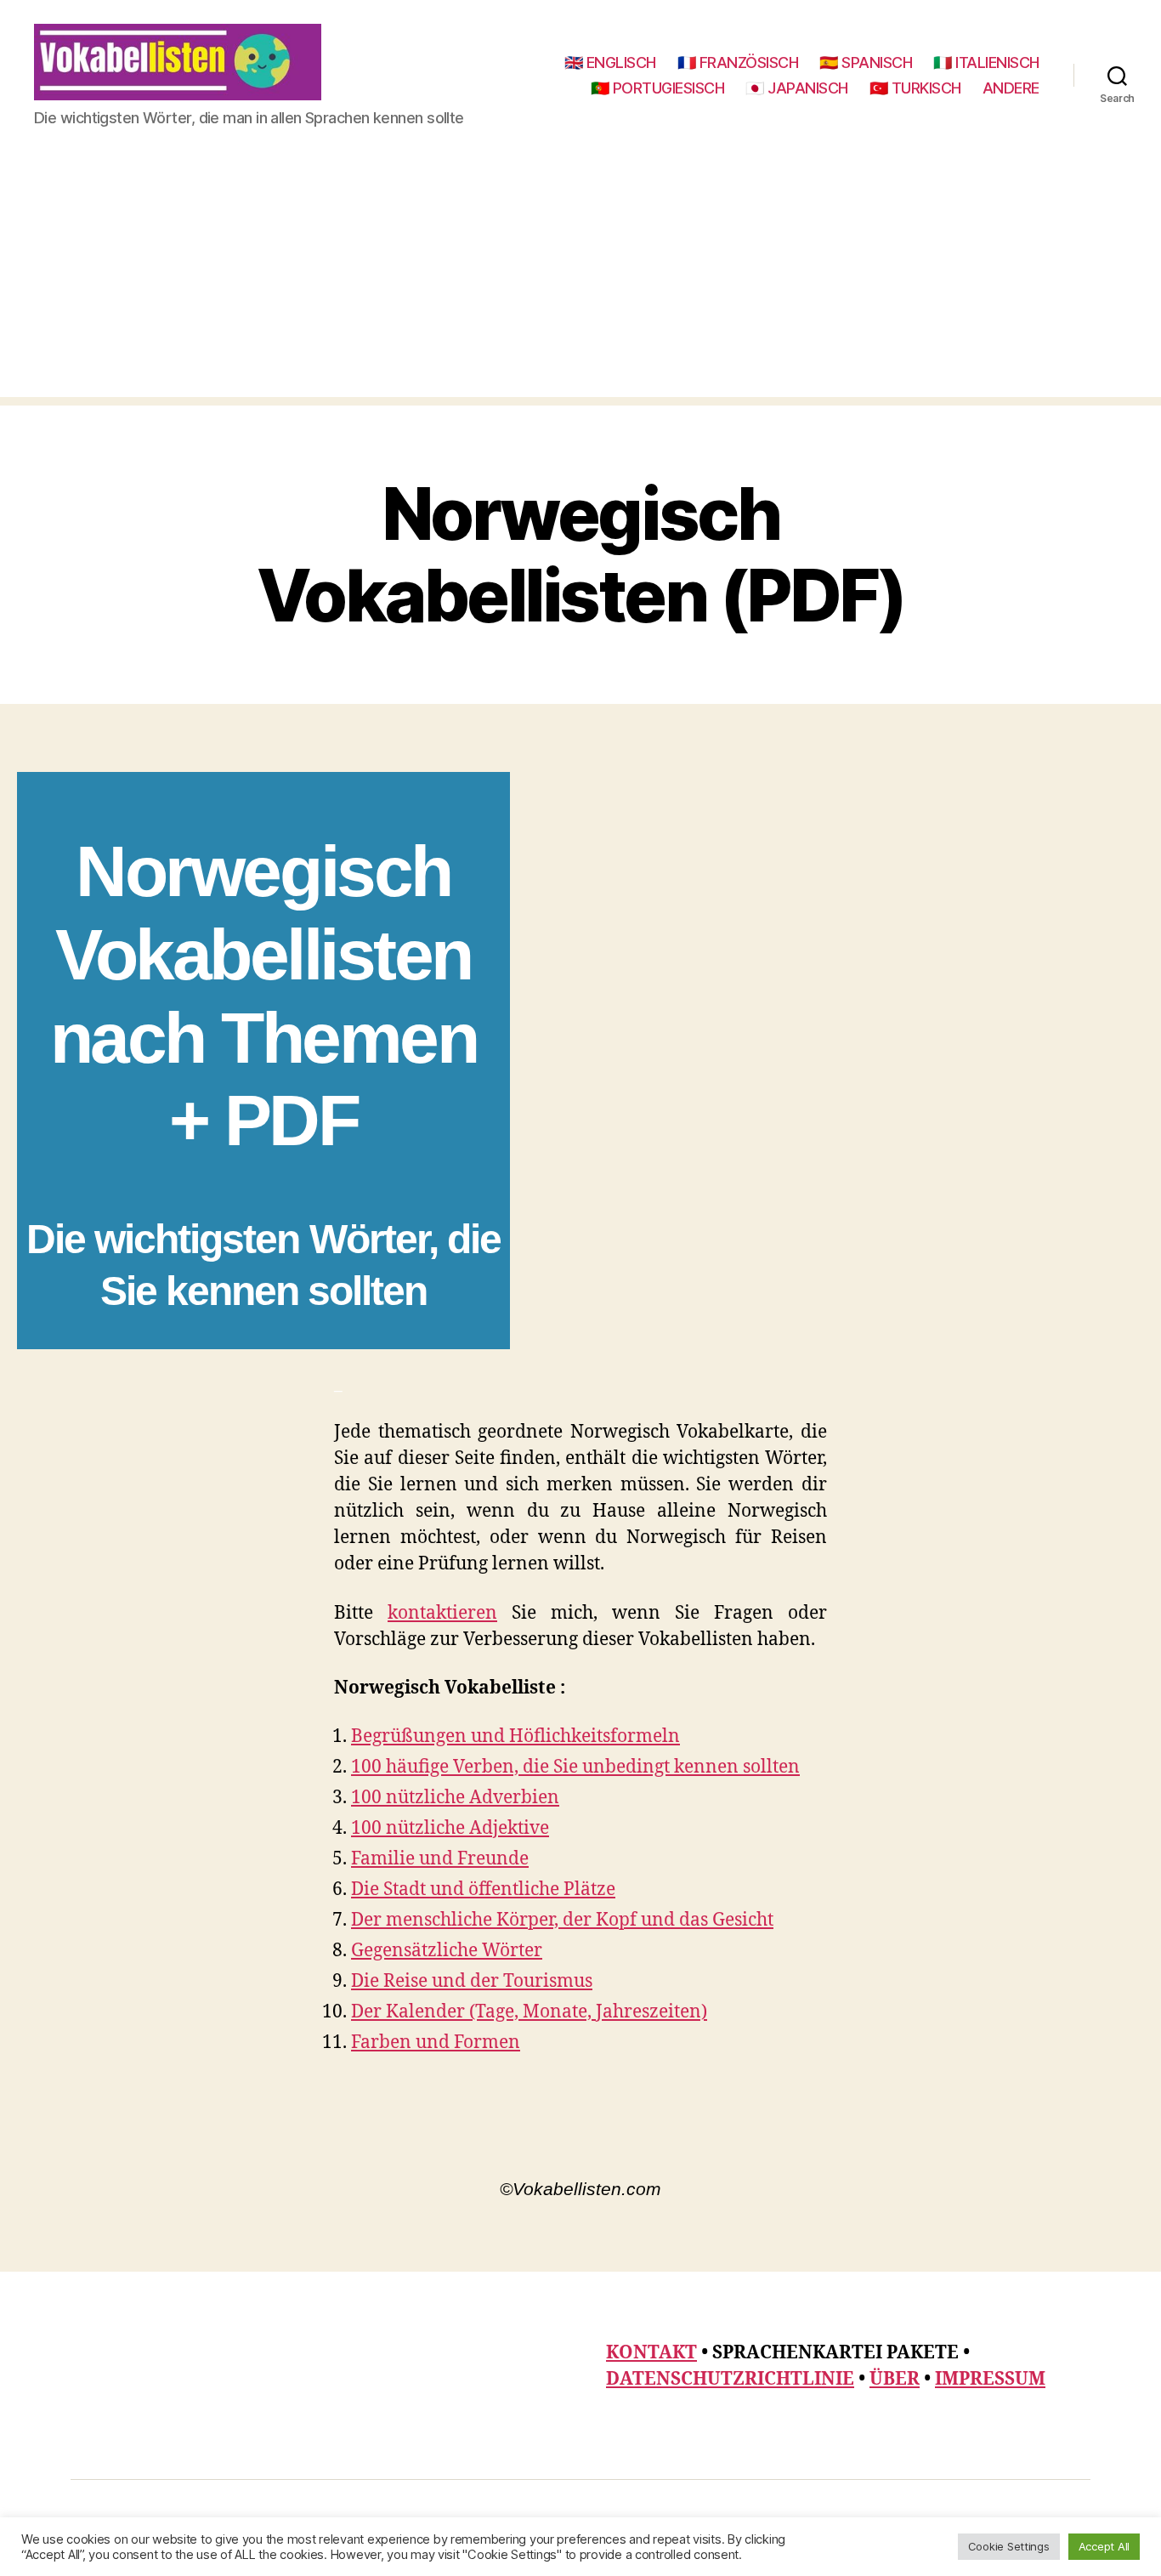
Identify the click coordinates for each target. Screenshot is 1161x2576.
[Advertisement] (580, 278)
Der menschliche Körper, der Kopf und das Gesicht (562, 1920)
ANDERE (1011, 88)
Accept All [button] (1104, 2546)
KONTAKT (651, 2353)
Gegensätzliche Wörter (447, 1951)
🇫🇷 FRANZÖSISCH (738, 62)
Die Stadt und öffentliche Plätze (483, 1889)
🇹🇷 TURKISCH (915, 88)
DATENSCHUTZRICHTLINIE (730, 2379)
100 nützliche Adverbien (455, 1798)
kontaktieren (442, 1613)
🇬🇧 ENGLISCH (610, 62)
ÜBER (895, 2379)
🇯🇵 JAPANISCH (797, 88)
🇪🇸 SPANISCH (866, 62)
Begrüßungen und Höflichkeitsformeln (515, 1736)
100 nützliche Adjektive (450, 1828)
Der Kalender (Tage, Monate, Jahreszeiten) (529, 2012)
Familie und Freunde (440, 1859)
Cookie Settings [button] (1009, 2546)
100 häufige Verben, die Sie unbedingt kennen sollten (575, 1767)
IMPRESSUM (990, 2379)
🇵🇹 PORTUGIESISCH (658, 88)
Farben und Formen (436, 2043)
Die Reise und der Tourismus (472, 1981)
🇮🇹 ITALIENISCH (986, 62)
